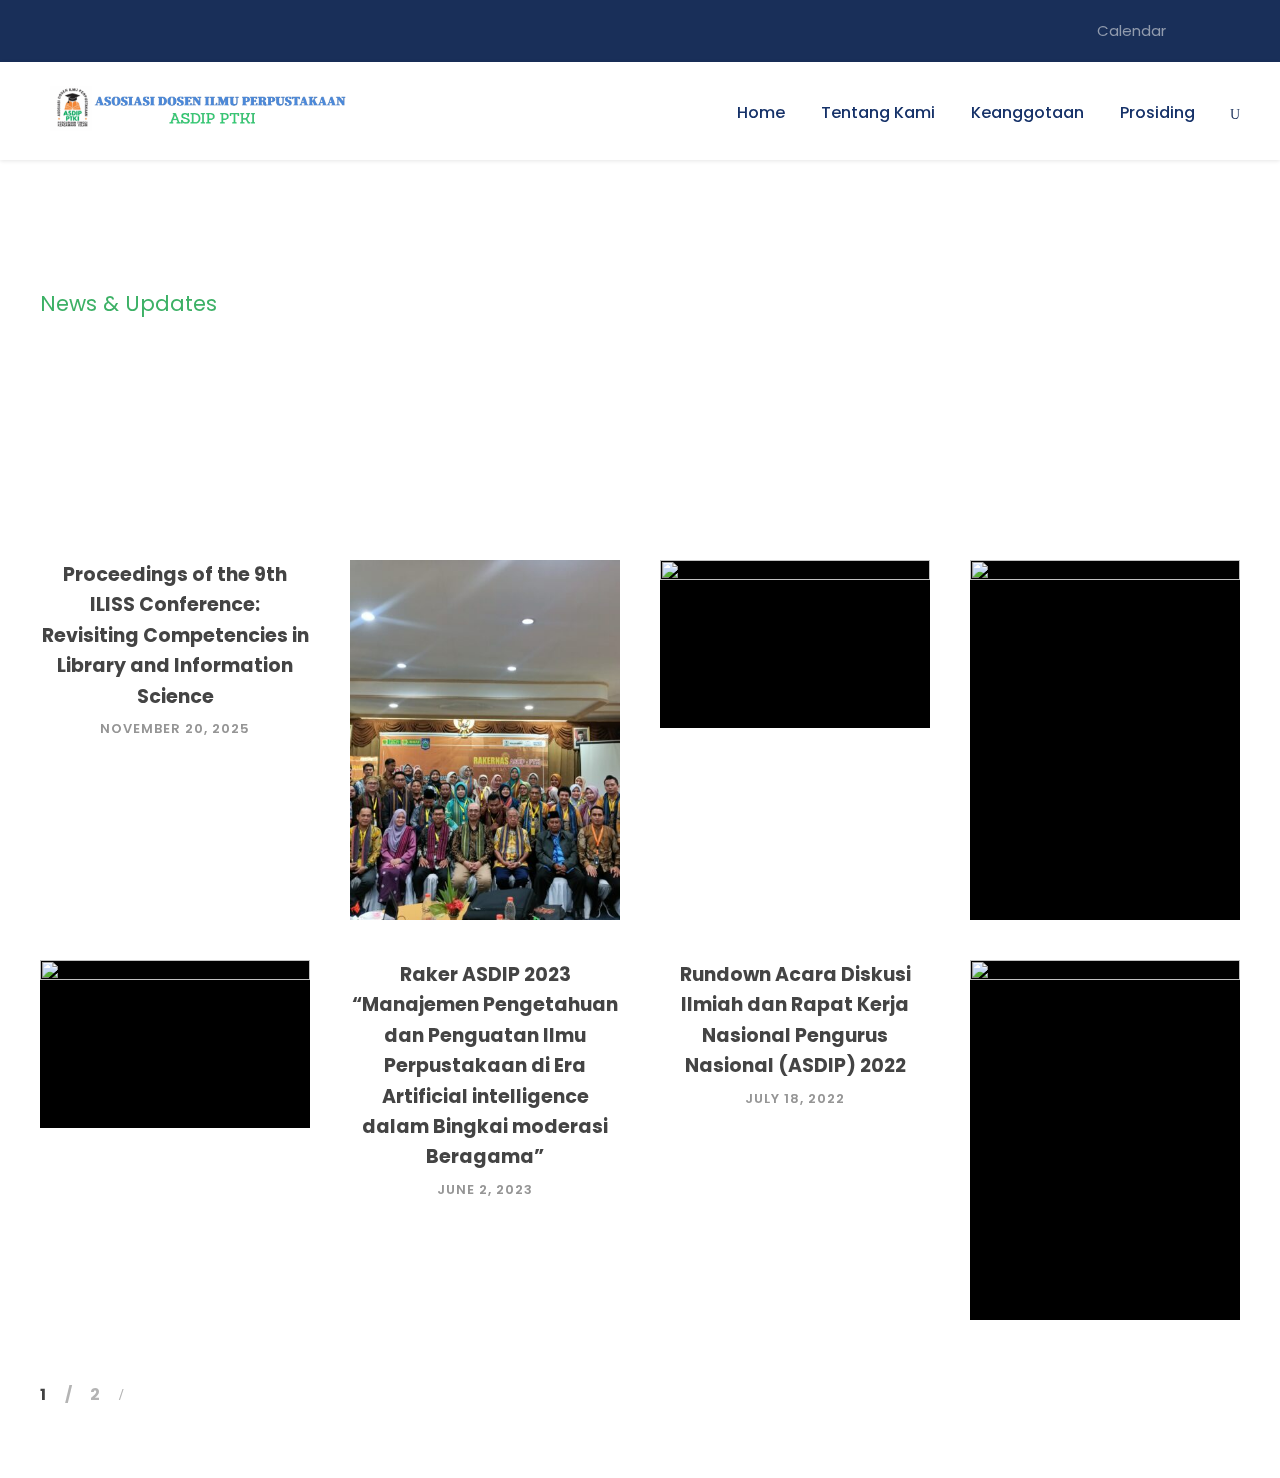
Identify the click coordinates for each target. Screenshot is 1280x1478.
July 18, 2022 (795, 1098)
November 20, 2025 (175, 728)
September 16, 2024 (493, 857)
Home (761, 112)
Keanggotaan (1027, 112)
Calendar (1131, 30)
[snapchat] (1234, 30)
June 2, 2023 (485, 1189)
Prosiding (1157, 112)
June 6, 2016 (1112, 1257)
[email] (1197, 30)
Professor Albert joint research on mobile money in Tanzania (1113, 1164)
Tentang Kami (878, 112)
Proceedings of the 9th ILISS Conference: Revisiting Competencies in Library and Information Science (175, 635)
